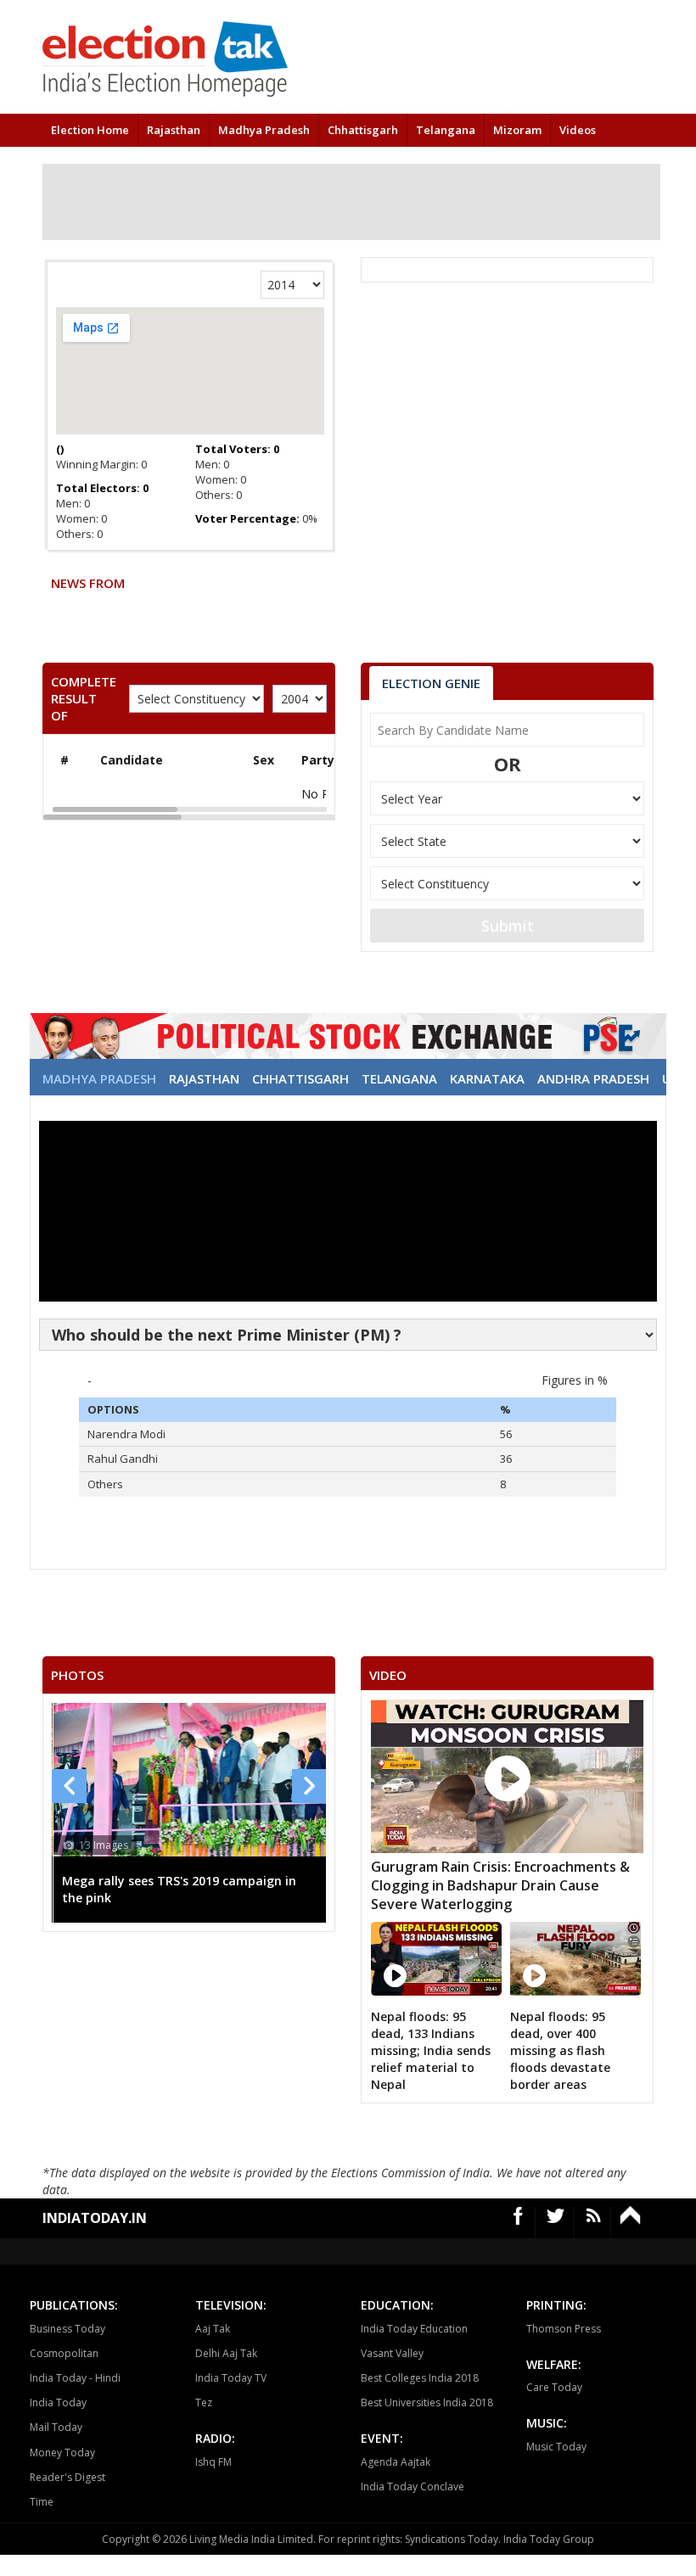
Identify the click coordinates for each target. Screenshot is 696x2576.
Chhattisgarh (363, 130)
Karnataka (487, 1078)
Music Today (556, 2447)
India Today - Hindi (75, 2378)
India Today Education (414, 2329)
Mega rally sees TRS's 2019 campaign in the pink (179, 1889)
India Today (58, 2402)
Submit (508, 926)
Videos (578, 130)
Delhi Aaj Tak (226, 2353)
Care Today (554, 2387)
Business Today (67, 2329)
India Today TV (231, 2378)
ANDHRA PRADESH (593, 1078)
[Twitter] (556, 2223)
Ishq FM (213, 2462)
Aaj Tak (213, 2329)
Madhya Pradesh (264, 130)
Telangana (446, 130)
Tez (204, 2402)
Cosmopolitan (64, 2353)
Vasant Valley (392, 2353)
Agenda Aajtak (396, 2462)
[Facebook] (519, 2223)
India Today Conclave (413, 2486)
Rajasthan (174, 130)
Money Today (62, 2453)
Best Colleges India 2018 (420, 2378)
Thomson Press (564, 2329)
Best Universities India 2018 (427, 2402)
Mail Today (56, 2427)
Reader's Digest (67, 2477)
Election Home (90, 130)
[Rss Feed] (594, 2223)
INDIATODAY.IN (95, 2218)
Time (42, 2502)
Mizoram (517, 130)
